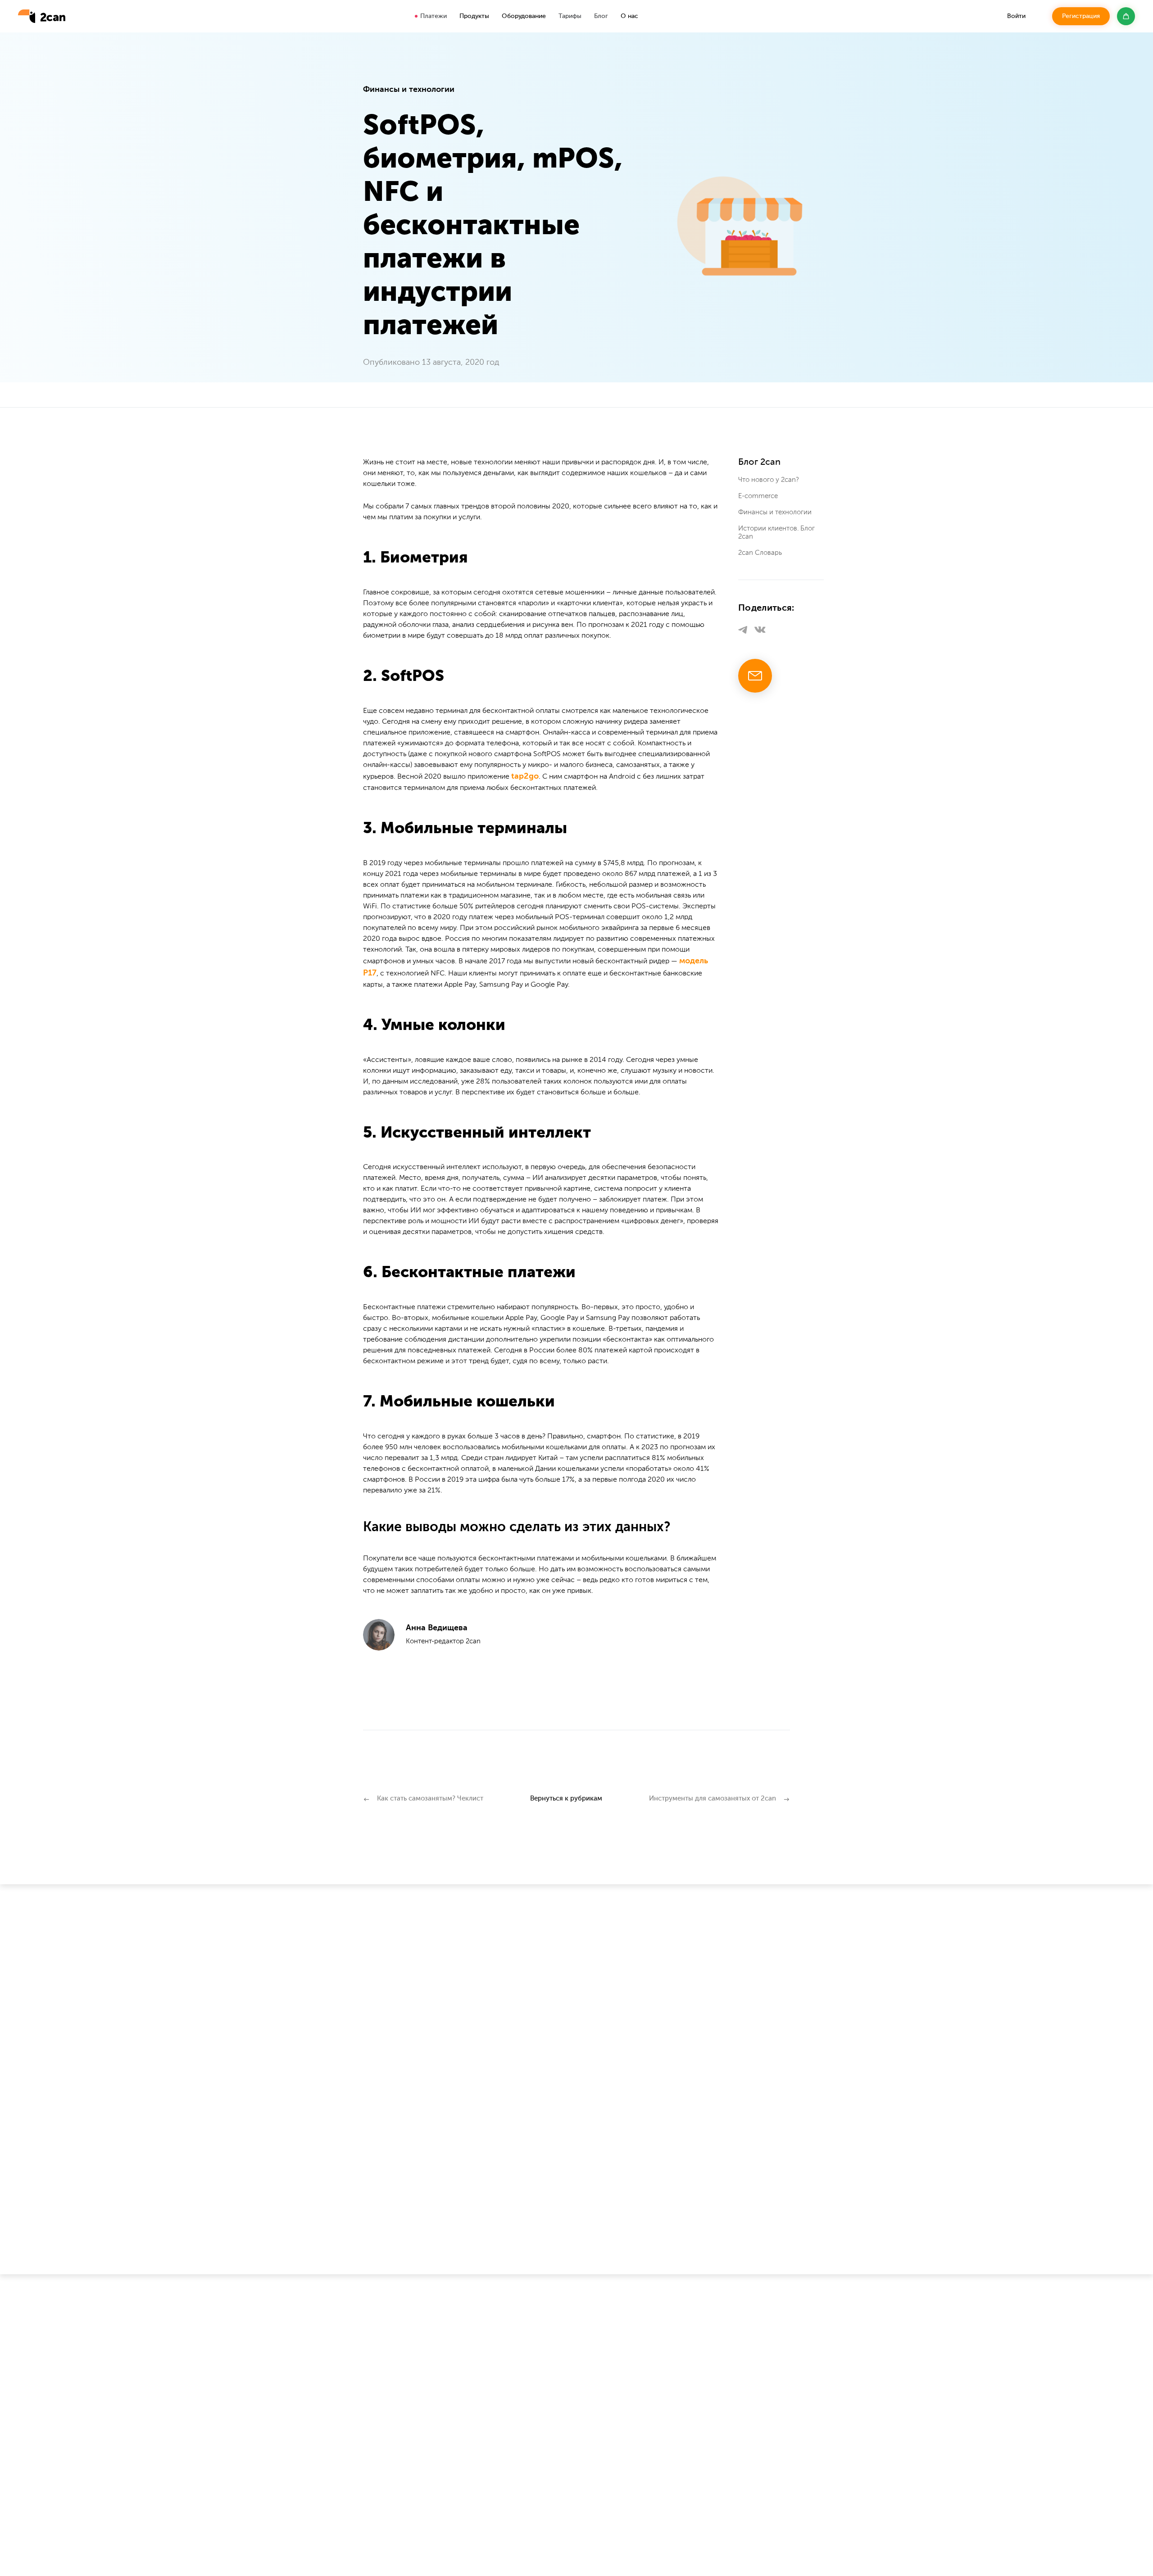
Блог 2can (759, 463)
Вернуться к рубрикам (566, 1798)
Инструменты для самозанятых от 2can (713, 1798)
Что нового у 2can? (769, 480)
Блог (601, 16)
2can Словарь (760, 553)
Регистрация (1081, 16)
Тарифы (570, 16)
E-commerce (758, 496)
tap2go (525, 776)
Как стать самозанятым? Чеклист (430, 1798)
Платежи (434, 16)
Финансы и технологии (775, 512)
